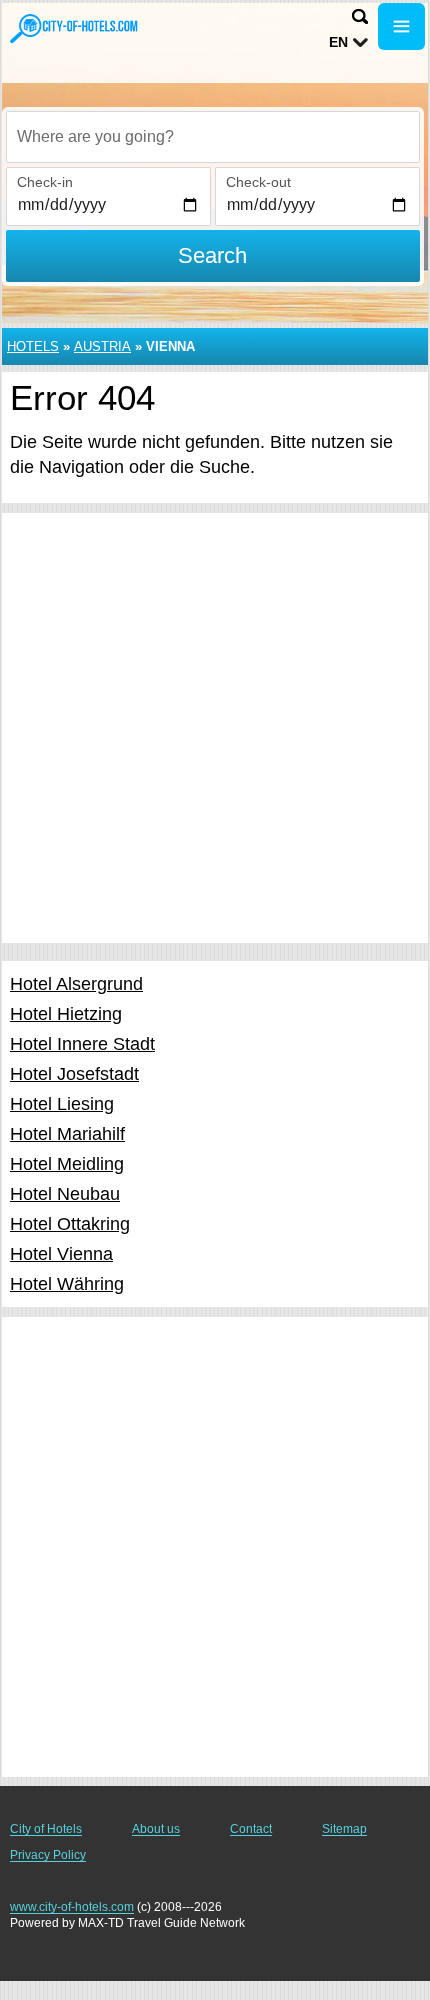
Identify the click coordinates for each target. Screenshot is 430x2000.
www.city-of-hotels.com (72, 1907)
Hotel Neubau (65, 1194)
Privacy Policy (48, 1855)
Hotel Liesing (62, 1104)
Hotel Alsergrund (76, 984)
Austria (102, 346)
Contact (251, 1829)
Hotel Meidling (67, 1164)
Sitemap (344, 1829)
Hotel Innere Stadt (82, 1044)
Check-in (45, 182)
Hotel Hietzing (66, 1014)
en (338, 42)
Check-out (258, 182)
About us (156, 1829)
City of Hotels (46, 1829)
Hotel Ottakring (70, 1224)
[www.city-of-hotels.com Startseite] (75, 28)
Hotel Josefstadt (74, 1074)
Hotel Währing (67, 1284)
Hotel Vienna (61, 1254)
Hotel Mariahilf (67, 1134)
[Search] (360, 16)
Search (212, 255)
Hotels (33, 346)
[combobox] (213, 137)
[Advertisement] (215, 728)
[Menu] (401, 26)
